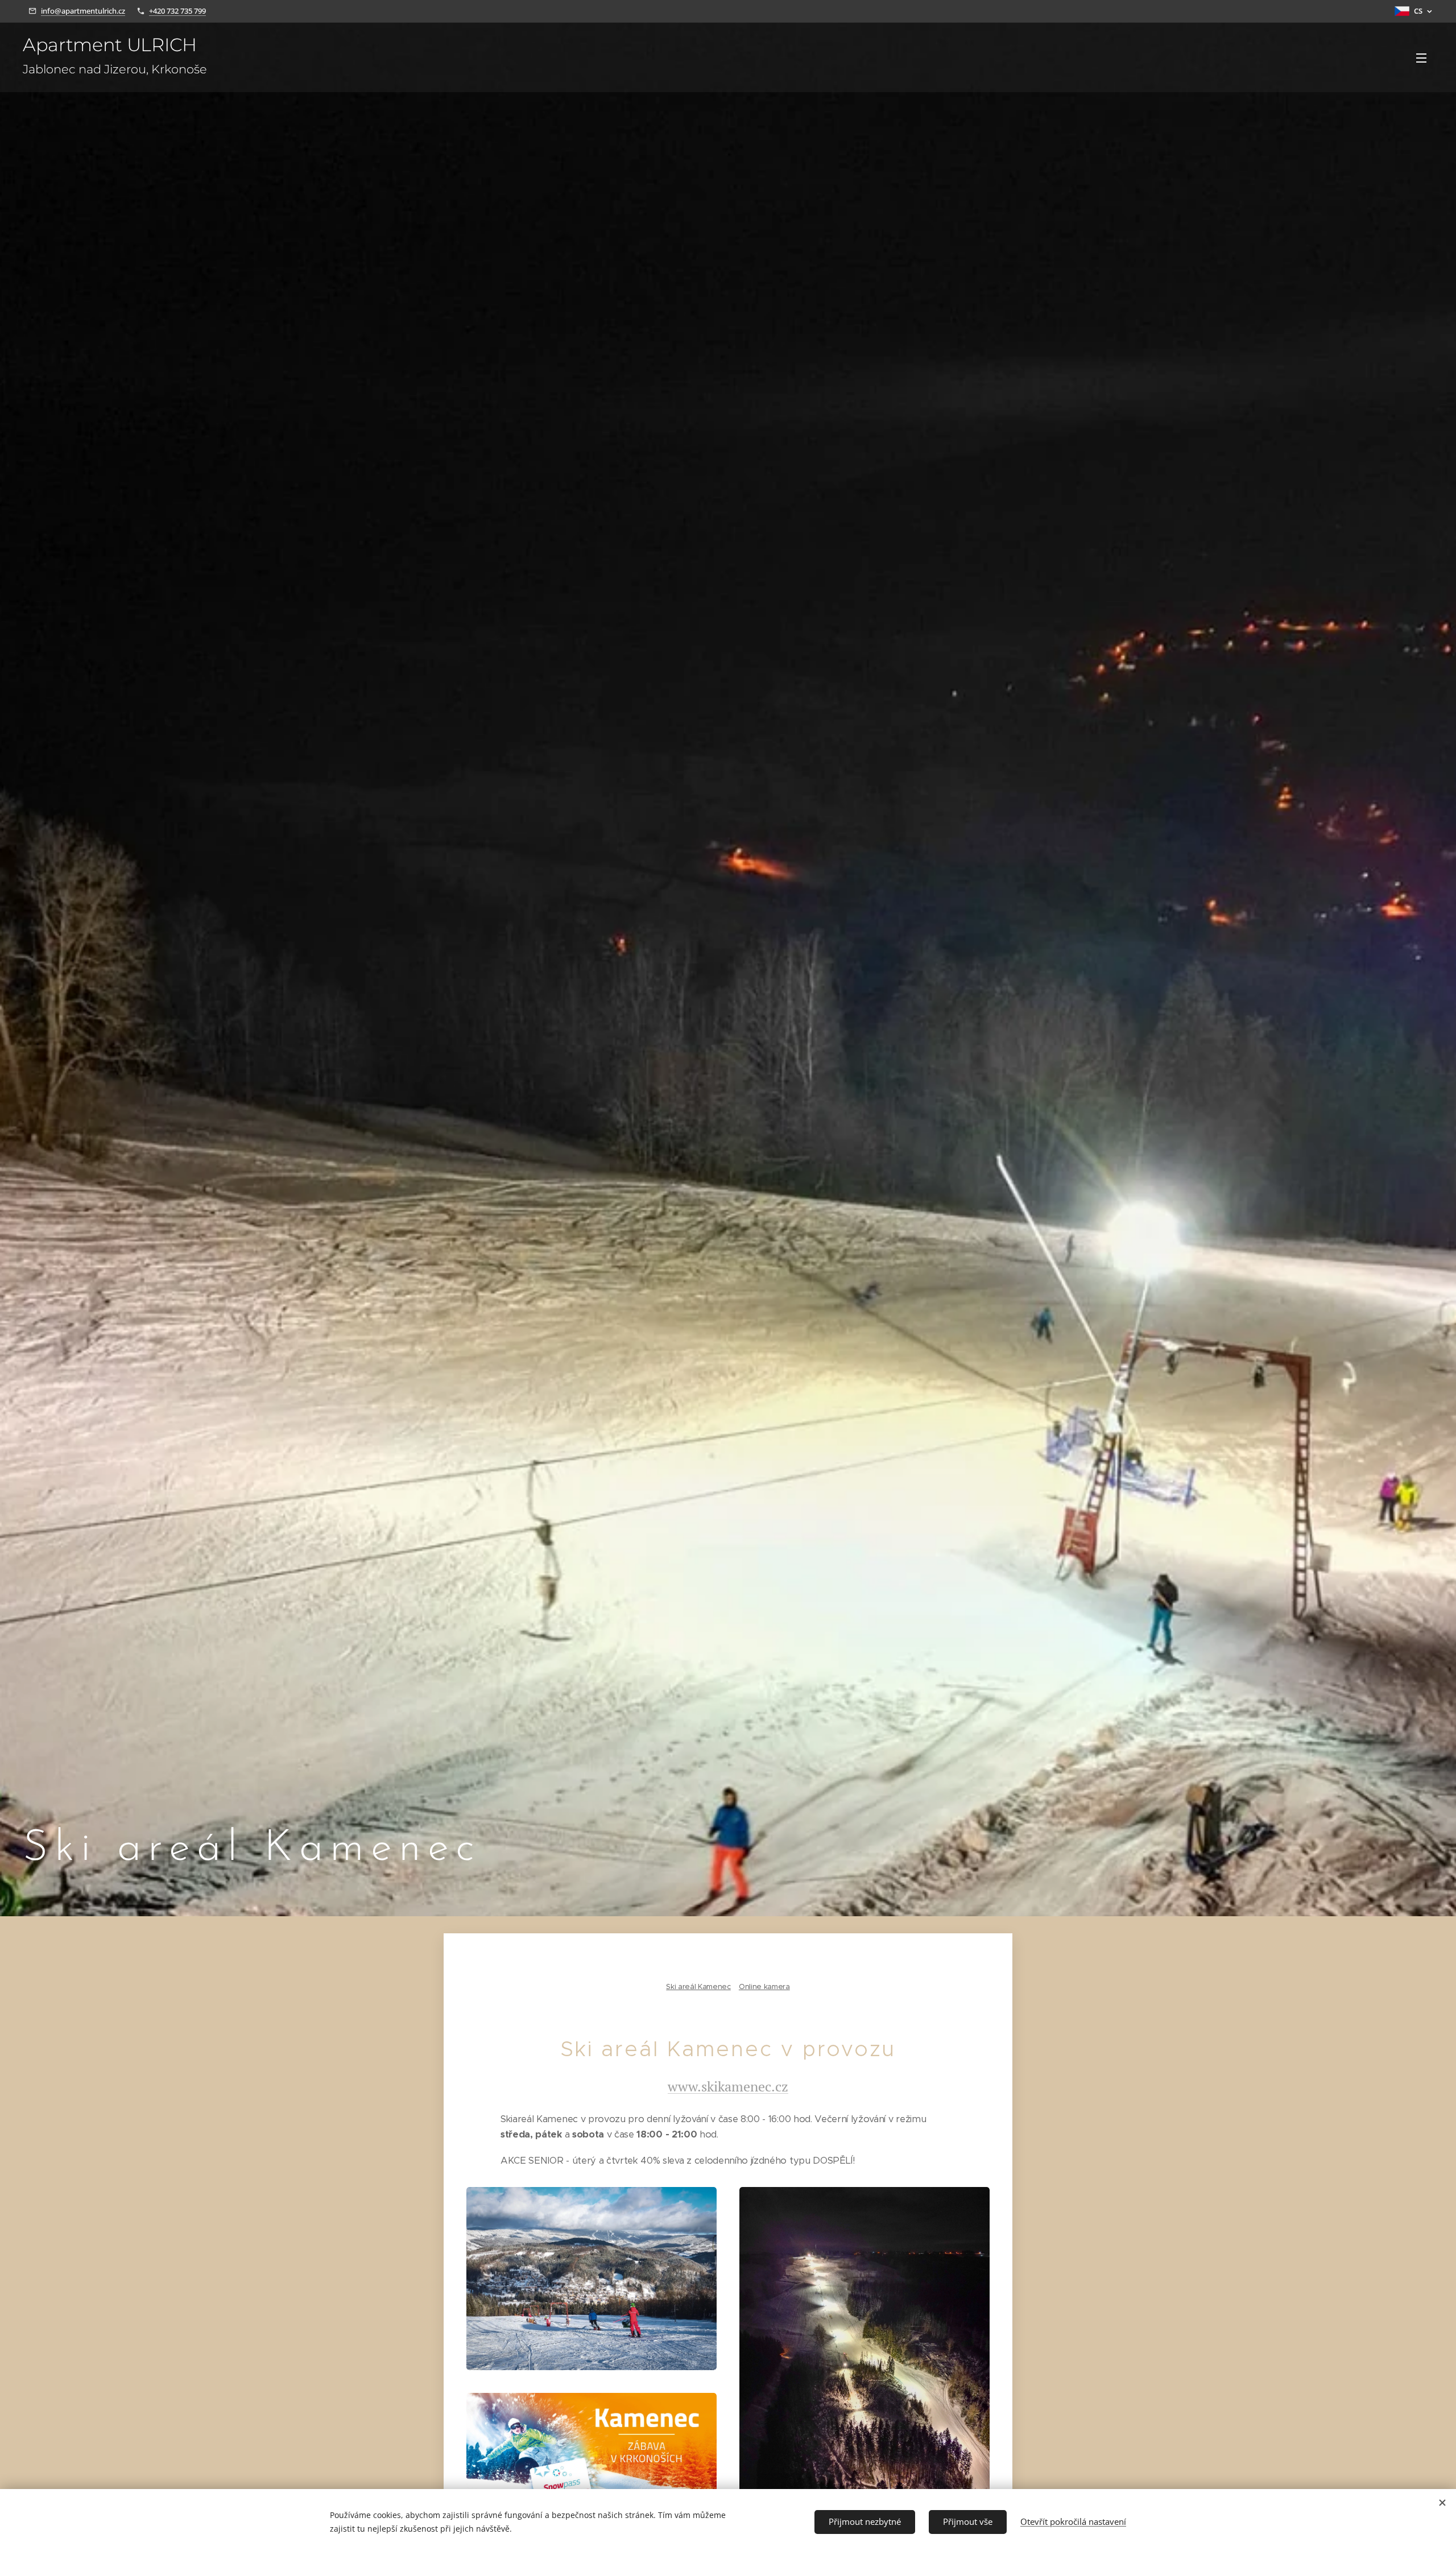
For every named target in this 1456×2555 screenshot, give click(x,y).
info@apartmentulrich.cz (83, 11)
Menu (1425, 57)
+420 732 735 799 (177, 11)
